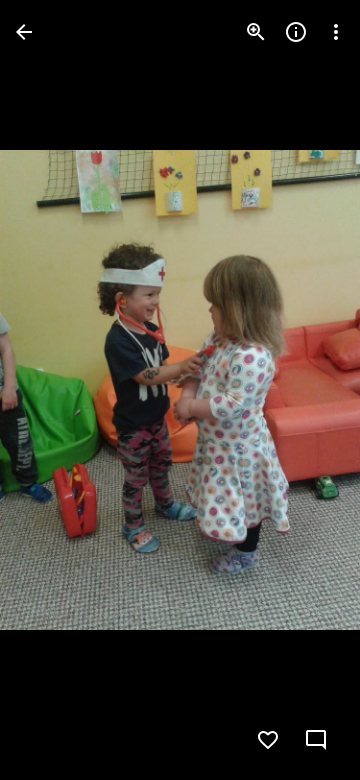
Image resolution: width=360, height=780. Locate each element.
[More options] (336, 32)
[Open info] (296, 32)
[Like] (268, 740)
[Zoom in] (256, 32)
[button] (56, 390)
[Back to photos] (24, 32)
